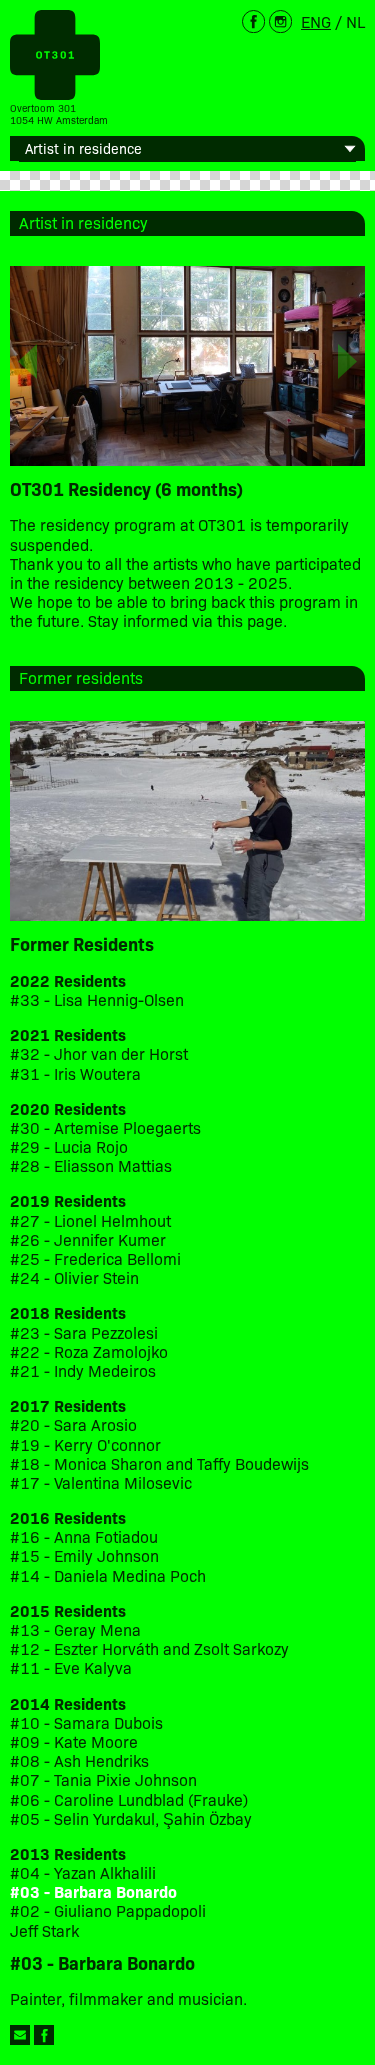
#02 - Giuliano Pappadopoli (108, 1910)
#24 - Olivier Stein (74, 1277)
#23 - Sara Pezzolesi (84, 1332)
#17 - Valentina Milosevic (101, 1482)
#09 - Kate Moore (74, 1741)
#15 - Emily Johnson (84, 1555)
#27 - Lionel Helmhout (92, 1220)
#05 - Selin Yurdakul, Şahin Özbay (131, 1818)
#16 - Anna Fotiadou (84, 1536)
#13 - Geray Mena (75, 1629)
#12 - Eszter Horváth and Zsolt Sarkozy (149, 1648)
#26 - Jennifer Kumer (88, 1239)
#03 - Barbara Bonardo (93, 1891)
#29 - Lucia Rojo (69, 1146)
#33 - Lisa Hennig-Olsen (97, 999)
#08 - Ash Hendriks (79, 1760)
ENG (316, 21)
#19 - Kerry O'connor (85, 1444)
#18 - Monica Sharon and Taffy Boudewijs (159, 1463)
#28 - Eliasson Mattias (91, 1165)
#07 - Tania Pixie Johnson (103, 1779)
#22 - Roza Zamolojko (89, 1351)
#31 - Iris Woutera (75, 1073)
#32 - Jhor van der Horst (99, 1053)
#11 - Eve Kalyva (71, 1667)
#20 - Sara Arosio (73, 1424)
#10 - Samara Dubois (86, 1722)
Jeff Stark (44, 1930)
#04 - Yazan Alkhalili (83, 1872)
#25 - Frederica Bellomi (95, 1258)
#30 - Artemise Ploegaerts (105, 1127)
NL (355, 21)
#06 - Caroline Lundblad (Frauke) (129, 1799)
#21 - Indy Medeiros (83, 1370)
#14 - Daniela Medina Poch (108, 1575)
